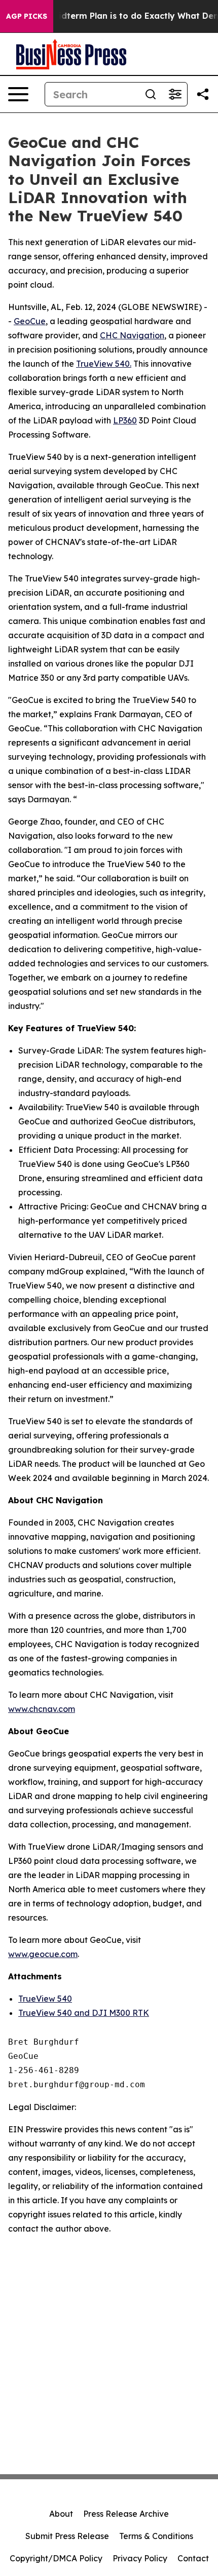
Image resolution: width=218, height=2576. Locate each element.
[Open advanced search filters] (175, 94)
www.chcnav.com (42, 1709)
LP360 (125, 420)
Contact (193, 2558)
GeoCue (30, 321)
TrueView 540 (45, 1999)
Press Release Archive (126, 2514)
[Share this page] (203, 94)
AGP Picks (27, 16)
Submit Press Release (67, 2536)
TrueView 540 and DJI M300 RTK (84, 2013)
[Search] (151, 94)
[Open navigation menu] (18, 94)
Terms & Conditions (156, 2536)
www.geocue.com (43, 1954)
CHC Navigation (132, 335)
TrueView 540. (104, 364)
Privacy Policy (140, 2558)
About (61, 2514)
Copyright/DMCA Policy (56, 2558)
